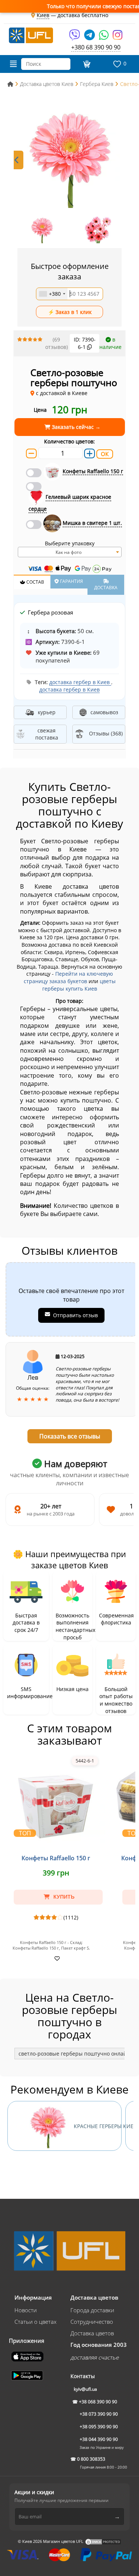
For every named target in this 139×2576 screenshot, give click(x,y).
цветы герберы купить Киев (79, 985)
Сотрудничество (92, 2322)
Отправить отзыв (75, 1315)
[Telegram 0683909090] (90, 37)
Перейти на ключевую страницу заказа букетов (68, 977)
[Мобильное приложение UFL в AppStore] (28, 2356)
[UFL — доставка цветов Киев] (31, 35)
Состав (35, 582)
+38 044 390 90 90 (99, 2439)
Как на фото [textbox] (69, 552)
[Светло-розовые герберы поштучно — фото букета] (69, 157)
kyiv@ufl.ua (85, 2389)
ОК (105, 454)
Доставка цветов (92, 2333)
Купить (63, 1897)
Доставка (106, 588)
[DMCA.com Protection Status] (103, 2541)
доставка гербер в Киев (80, 682)
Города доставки (92, 2310)
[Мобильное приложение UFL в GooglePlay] (28, 2375)
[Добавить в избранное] (56, 1958)
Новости (26, 2310)
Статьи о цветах (35, 2322)
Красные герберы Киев (98, 2126)
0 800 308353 (91, 2459)
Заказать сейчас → (75, 427)
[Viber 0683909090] (75, 37)
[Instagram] (118, 37)
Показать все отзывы (70, 1436)
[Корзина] (86, 64)
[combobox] (52, 294)
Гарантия (71, 581)
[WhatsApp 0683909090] (104, 37)
